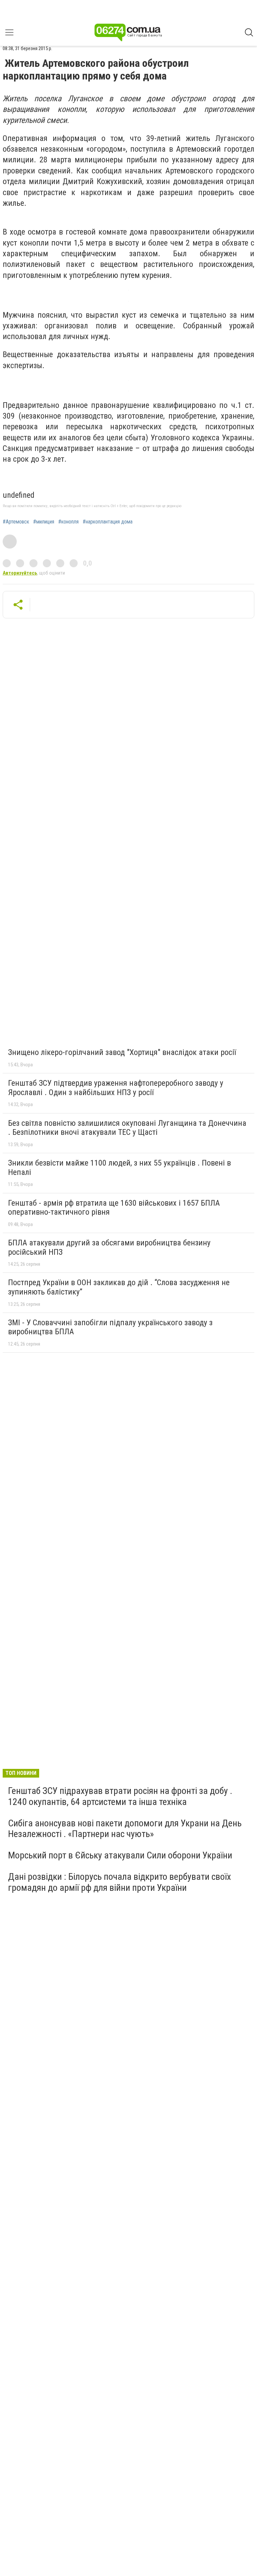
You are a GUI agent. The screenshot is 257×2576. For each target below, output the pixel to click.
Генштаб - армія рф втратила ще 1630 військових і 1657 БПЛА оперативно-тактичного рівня (114, 1208)
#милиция (44, 522)
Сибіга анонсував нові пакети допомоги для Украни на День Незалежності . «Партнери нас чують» (125, 1829)
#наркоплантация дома (108, 522)
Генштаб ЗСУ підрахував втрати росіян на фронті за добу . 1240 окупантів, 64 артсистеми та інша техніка (120, 1796)
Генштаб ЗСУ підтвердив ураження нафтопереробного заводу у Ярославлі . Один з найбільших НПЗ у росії (116, 1088)
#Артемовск (16, 522)
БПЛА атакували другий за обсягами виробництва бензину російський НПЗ (109, 1247)
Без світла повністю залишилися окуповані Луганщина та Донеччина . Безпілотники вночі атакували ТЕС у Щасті (127, 1128)
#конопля (68, 522)
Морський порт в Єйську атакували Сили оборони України (120, 1855)
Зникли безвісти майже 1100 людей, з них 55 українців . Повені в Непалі (119, 1168)
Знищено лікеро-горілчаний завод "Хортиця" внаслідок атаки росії (122, 1052)
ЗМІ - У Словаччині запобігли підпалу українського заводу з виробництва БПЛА (110, 1327)
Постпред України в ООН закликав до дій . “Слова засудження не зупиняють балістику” (119, 1287)
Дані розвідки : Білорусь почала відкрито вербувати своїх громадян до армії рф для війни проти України (119, 1882)
